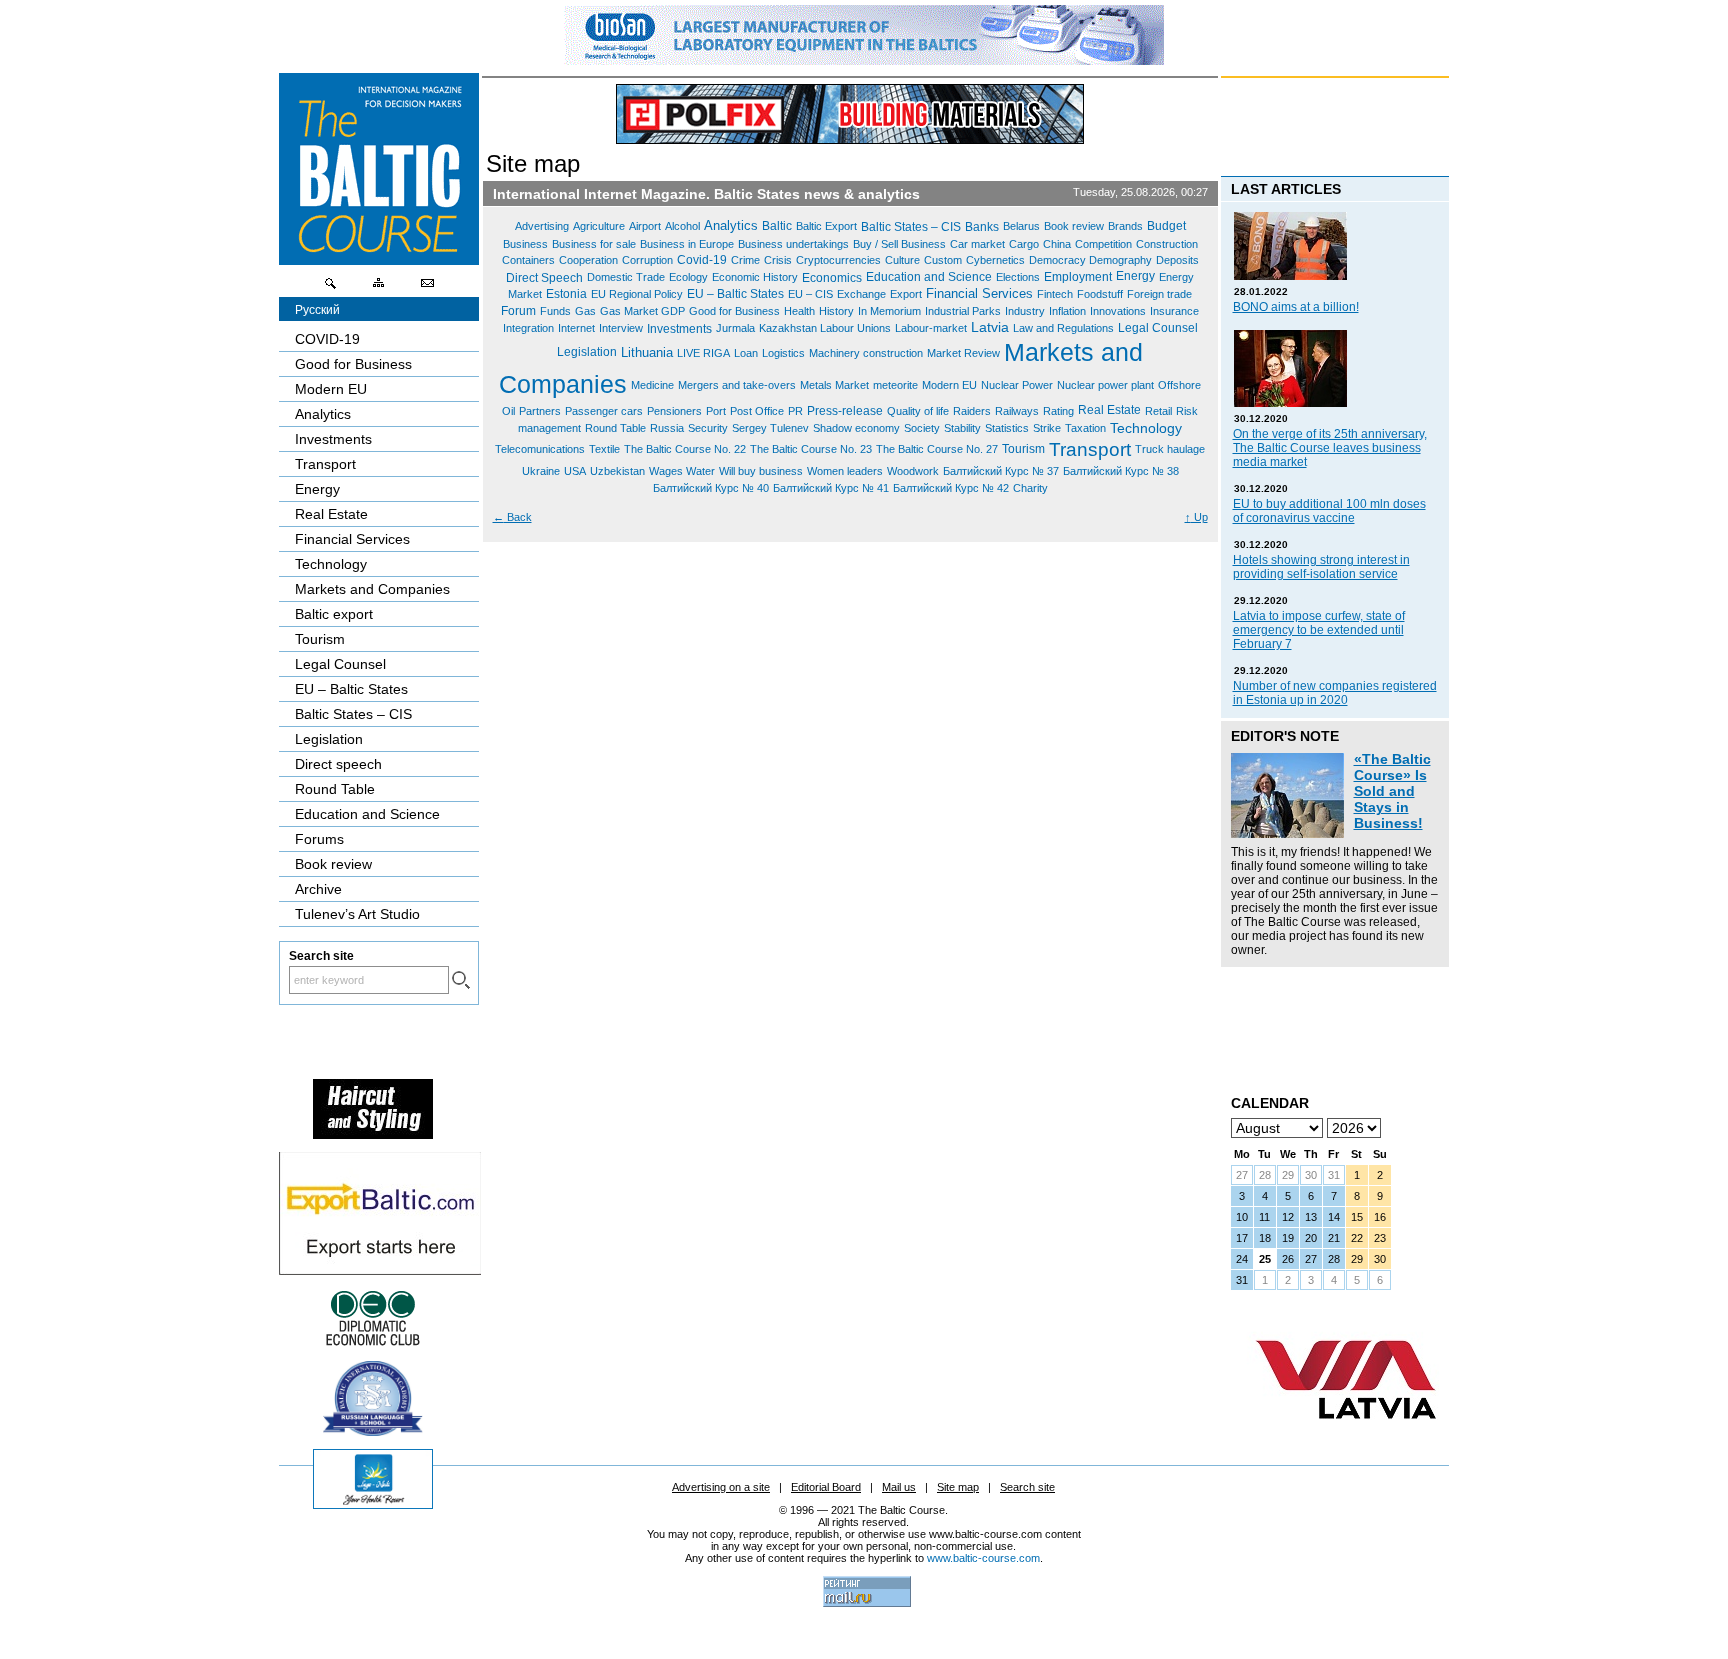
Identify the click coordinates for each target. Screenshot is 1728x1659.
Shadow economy (856, 427)
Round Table (615, 427)
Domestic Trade (626, 277)
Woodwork (913, 471)
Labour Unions (855, 328)
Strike (1047, 427)
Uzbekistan (617, 471)
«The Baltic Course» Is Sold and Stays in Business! (1392, 791)
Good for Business (734, 311)
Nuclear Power (1017, 385)
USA (575, 471)
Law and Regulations (1063, 328)
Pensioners (674, 410)
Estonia (566, 294)
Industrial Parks (963, 311)
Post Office (757, 410)
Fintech (1055, 294)
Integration (528, 328)
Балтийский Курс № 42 (951, 488)
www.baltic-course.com (983, 1558)
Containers (528, 260)
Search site (1027, 1487)
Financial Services (979, 293)
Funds (555, 311)
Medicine (652, 385)
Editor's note (1285, 736)
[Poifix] (850, 114)
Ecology (688, 277)
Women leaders (845, 471)
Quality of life (918, 410)
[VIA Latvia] (1346, 1438)
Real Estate (1109, 410)
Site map (958, 1487)
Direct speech (338, 764)
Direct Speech (544, 277)
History (836, 311)
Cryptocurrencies (838, 260)
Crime (745, 260)
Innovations (1118, 311)
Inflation (1067, 311)
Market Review (963, 353)
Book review (1074, 226)
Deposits (1177, 260)
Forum (518, 311)
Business (525, 243)
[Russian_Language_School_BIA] (373, 1431)
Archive (318, 889)
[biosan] (864, 60)
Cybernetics (995, 260)
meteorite (895, 385)
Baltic (777, 226)
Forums (319, 839)
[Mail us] (427, 288)
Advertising (542, 226)
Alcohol (682, 226)
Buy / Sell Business (899, 243)
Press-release (845, 410)
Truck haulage (1170, 449)
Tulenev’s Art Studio (357, 914)
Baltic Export (826, 226)
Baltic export (334, 614)
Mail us (899, 1487)
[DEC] (373, 1343)
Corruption (647, 260)
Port (716, 410)
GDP (673, 311)
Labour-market (931, 328)
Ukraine (541, 471)
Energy (1135, 276)
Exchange (861, 294)
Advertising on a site (721, 1487)
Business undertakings (793, 243)
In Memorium (889, 311)
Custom (943, 260)
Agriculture (599, 226)
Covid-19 (702, 260)
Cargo (1024, 243)
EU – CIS (810, 294)
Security (708, 427)
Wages (667, 471)
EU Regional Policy (637, 294)
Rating (1058, 410)
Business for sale (594, 243)
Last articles (1286, 189)
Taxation (1085, 427)
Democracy (1059, 260)
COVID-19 (327, 339)
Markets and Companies (372, 589)
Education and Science (929, 277)
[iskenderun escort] (373, 1134)
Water (700, 471)
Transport (1090, 449)
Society (922, 427)
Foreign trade (1159, 294)
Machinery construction (866, 353)
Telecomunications (540, 449)
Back (512, 517)
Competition (1103, 243)
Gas (585, 311)
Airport (645, 226)
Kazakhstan (789, 328)
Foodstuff (1100, 294)
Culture (902, 260)
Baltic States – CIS (911, 226)
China (1057, 243)
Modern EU (949, 385)
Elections (1018, 277)
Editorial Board (826, 1487)
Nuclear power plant (1105, 385)
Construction (1167, 243)
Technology (1146, 428)
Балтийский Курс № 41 (831, 488)
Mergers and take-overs (737, 385)
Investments (679, 328)
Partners (540, 410)
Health (799, 311)
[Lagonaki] (373, 1504)
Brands (1125, 226)
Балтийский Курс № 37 (1001, 471)
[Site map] (379, 288)
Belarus (1021, 226)
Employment (1078, 277)
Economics (832, 277)
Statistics (1007, 427)
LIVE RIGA (703, 353)
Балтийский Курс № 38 (1121, 471)
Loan (746, 353)
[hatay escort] (380, 1270)
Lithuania (647, 352)
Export (906, 294)
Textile (604, 449)
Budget (1166, 226)
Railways (1017, 410)
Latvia (990, 328)
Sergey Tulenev (770, 427)
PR (795, 410)
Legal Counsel (1158, 328)
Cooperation (588, 260)
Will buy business (761, 471)
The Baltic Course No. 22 (685, 449)
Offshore (1179, 385)
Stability (962, 427)
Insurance (1174, 311)
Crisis (778, 260)
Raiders (972, 410)
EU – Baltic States (735, 294)
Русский (317, 310)
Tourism (1023, 449)
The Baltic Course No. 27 (937, 449)
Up (1196, 517)
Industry (1025, 311)
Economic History (755, 277)
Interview (621, 328)
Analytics (731, 225)
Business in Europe (687, 243)
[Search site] (331, 288)
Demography (1120, 260)
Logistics (783, 353)
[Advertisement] (1321, 1022)
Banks (982, 226)
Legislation (587, 352)
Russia (667, 427)
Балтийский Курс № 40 (711, 488)
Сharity (1030, 488)
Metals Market (834, 385)
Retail (1158, 410)
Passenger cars (604, 410)
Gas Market (630, 311)
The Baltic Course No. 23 (811, 449)
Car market (977, 243)
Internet (576, 328)
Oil (508, 410)
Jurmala (735, 328)
